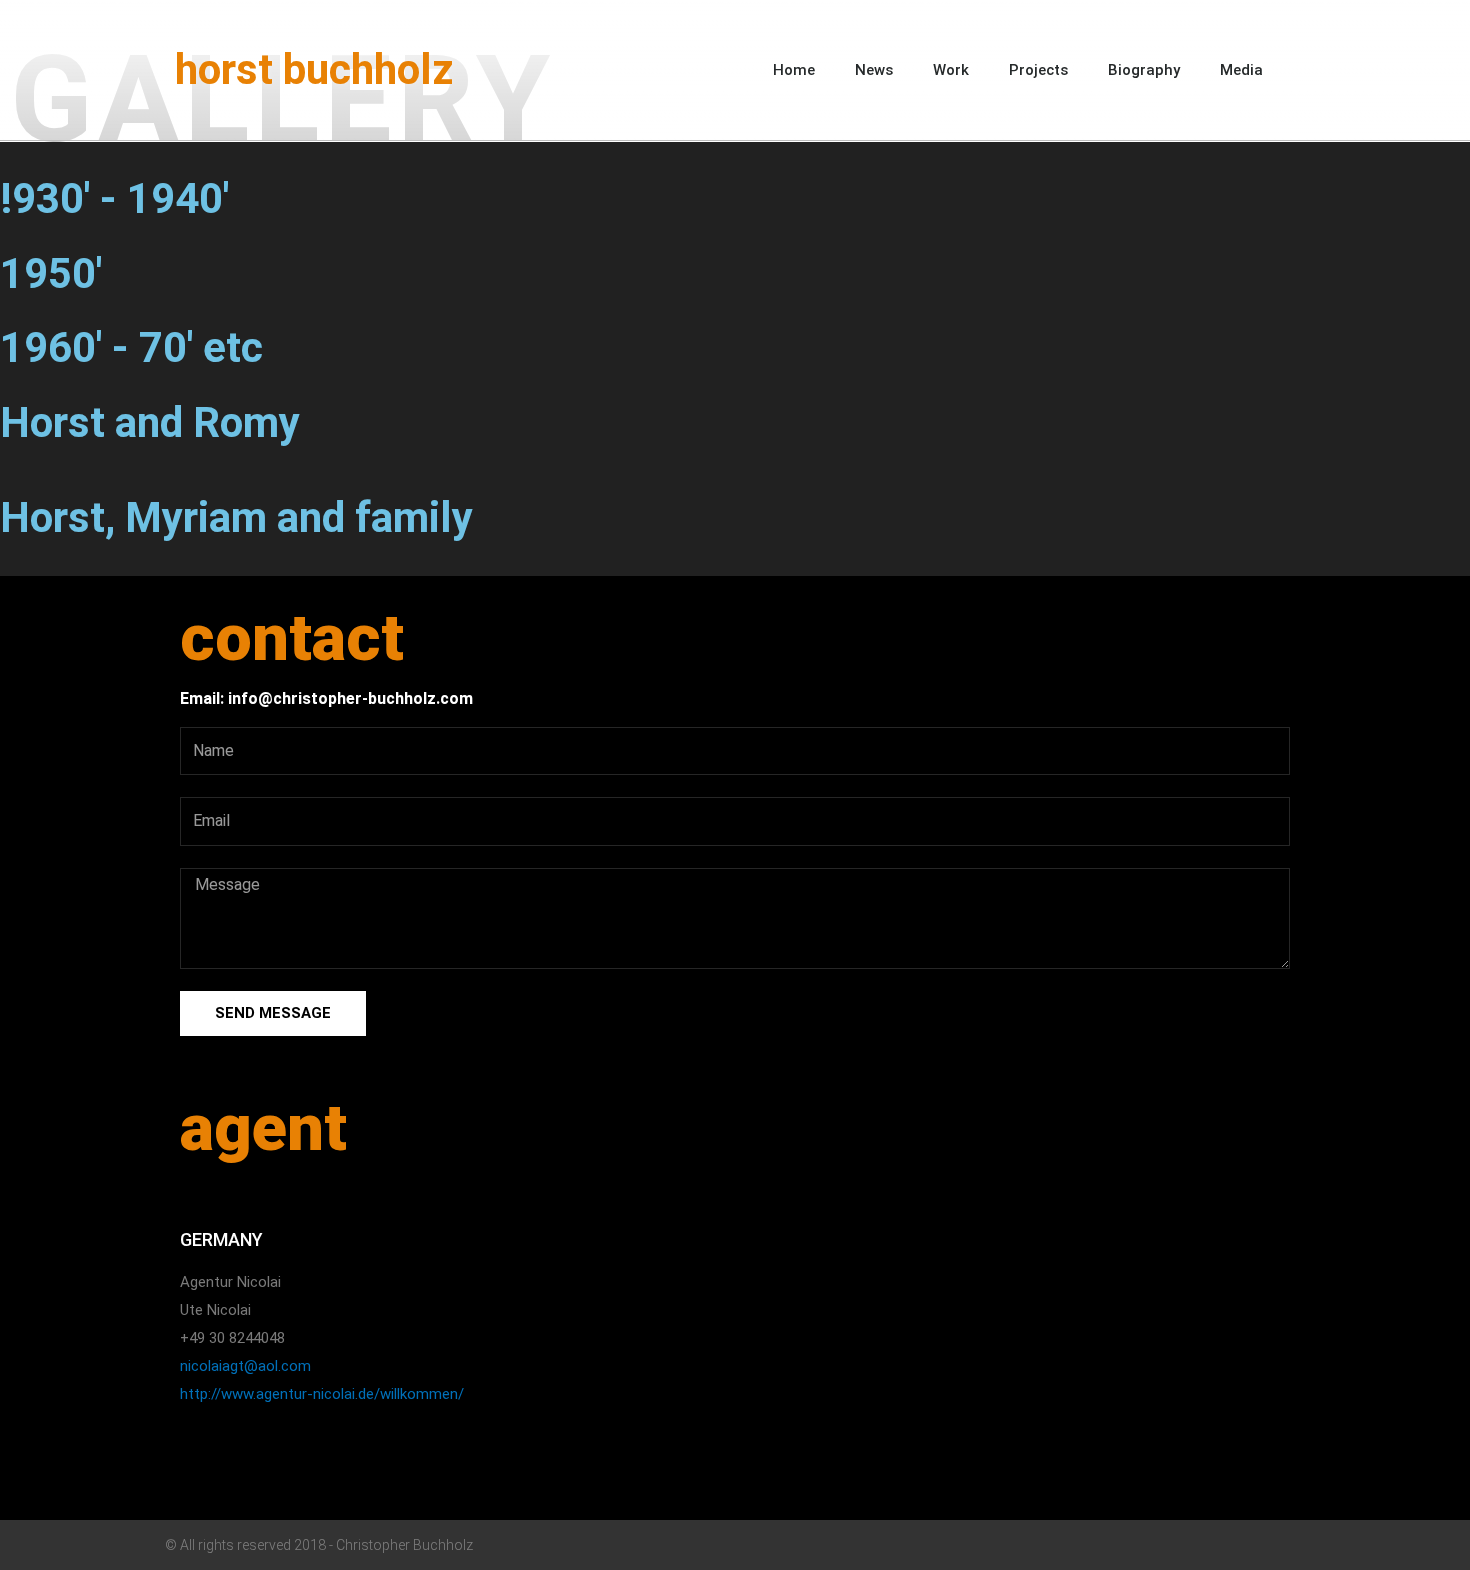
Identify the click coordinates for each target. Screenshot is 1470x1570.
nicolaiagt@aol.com (245, 1366)
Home (794, 70)
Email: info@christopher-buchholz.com (326, 698)
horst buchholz (314, 69)
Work (951, 70)
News (874, 70)
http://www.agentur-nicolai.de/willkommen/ (322, 1394)
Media (1241, 70)
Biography (1144, 70)
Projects (1038, 70)
